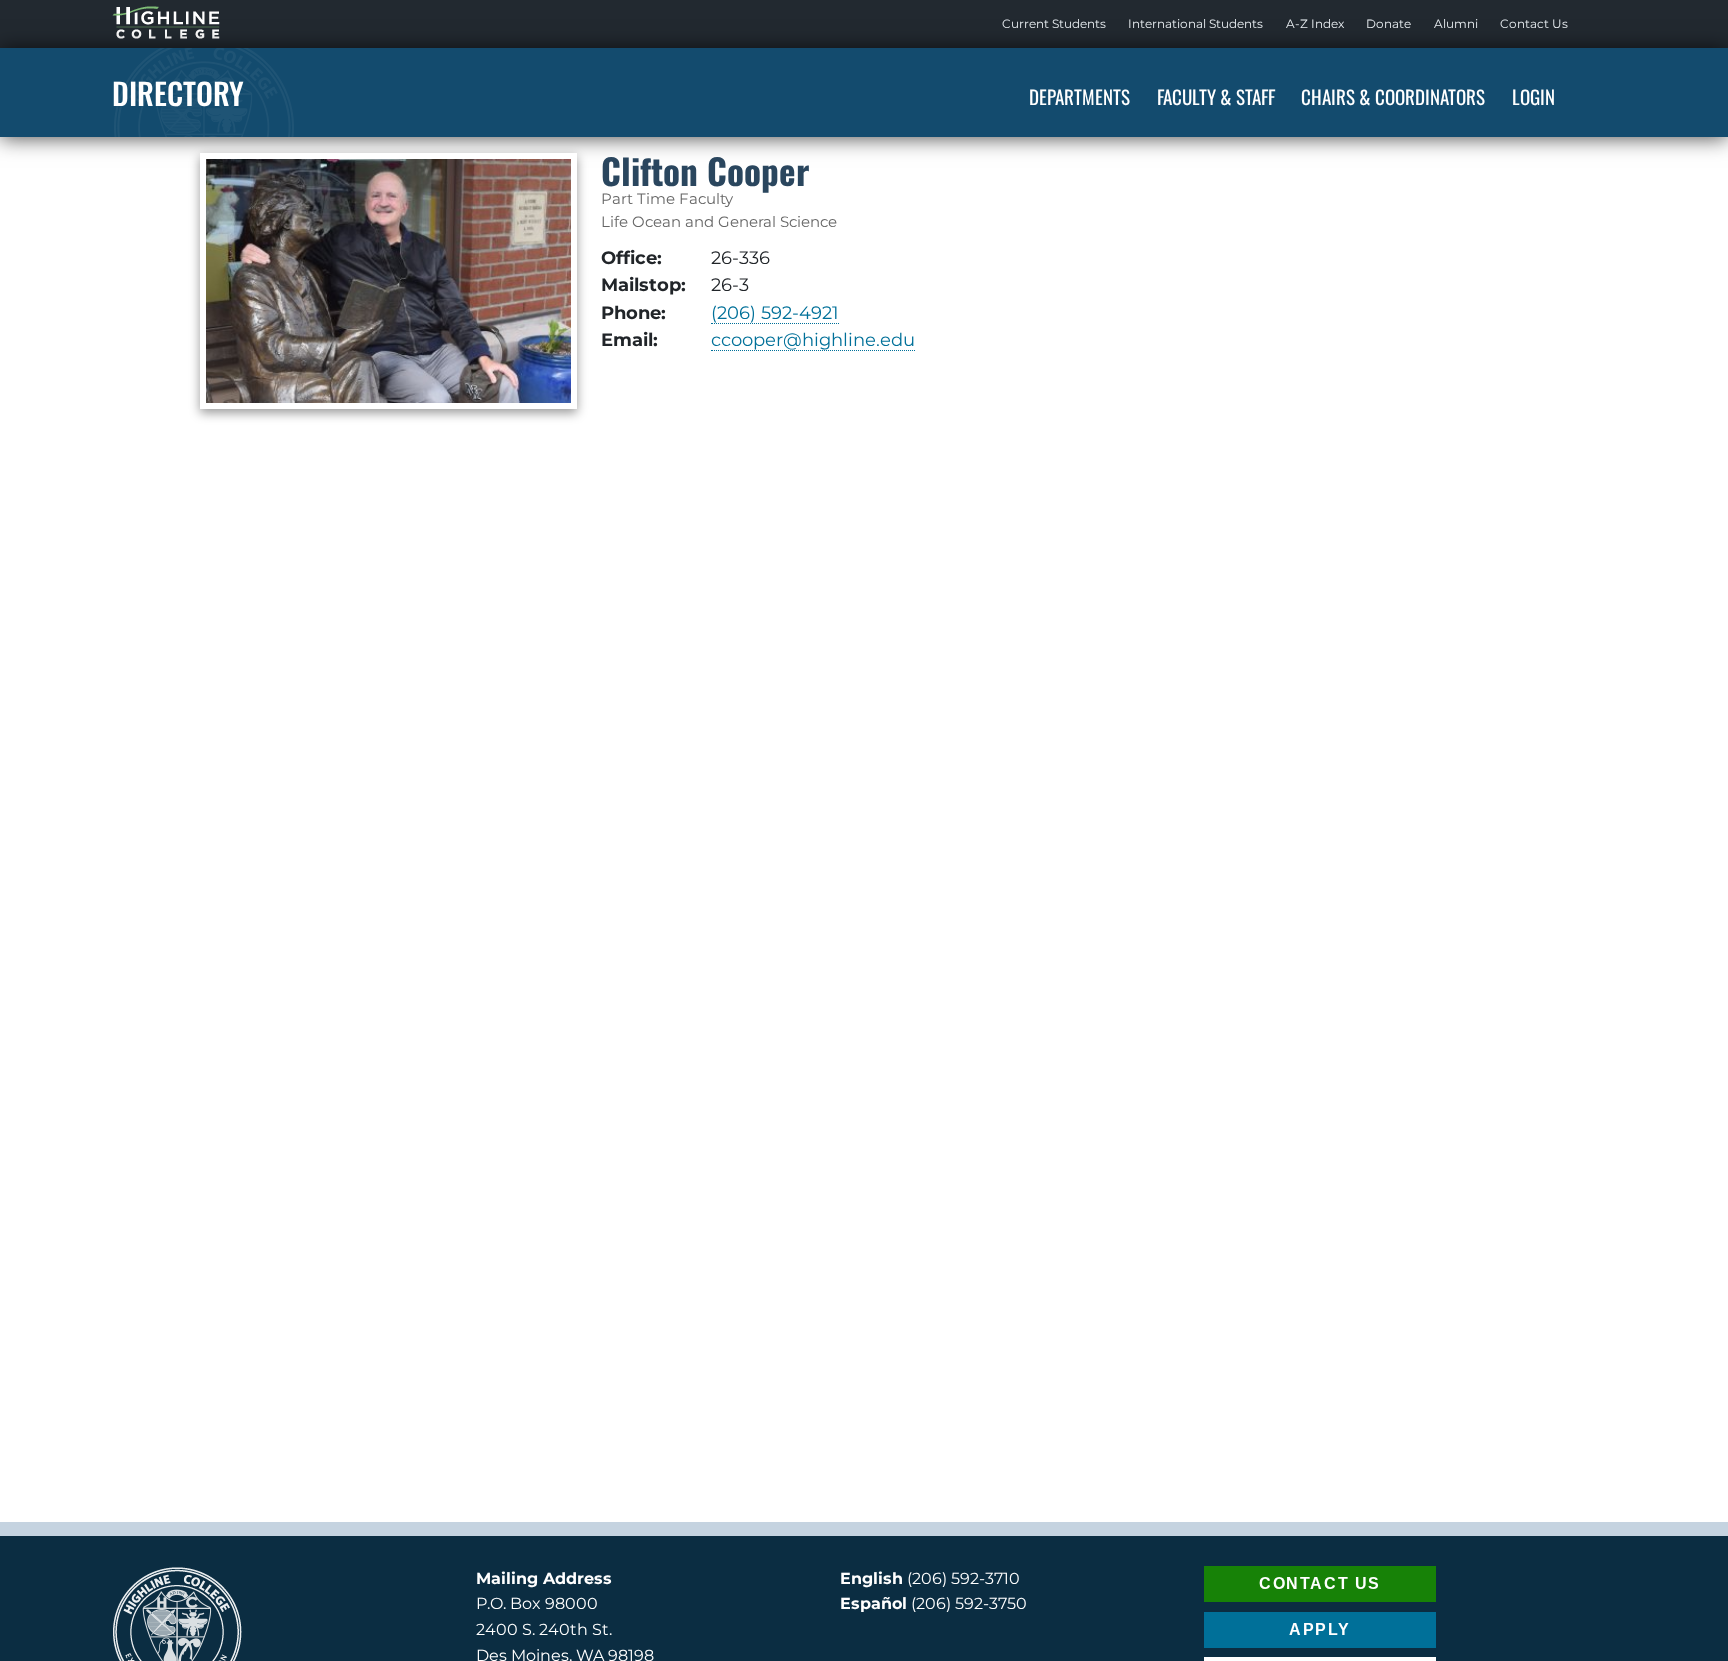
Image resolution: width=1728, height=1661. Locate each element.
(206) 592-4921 (775, 312)
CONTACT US (1320, 1583)
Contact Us (1534, 23)
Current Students (1054, 23)
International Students (1195, 23)
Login (1533, 96)
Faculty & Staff (1216, 96)
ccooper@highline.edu (813, 339)
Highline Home (146, 23)
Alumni (1456, 23)
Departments (1079, 96)
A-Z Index (1315, 23)
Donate (1388, 23)
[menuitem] (1054, 24)
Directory (178, 92)
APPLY (1320, 1629)
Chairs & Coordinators (1393, 96)
